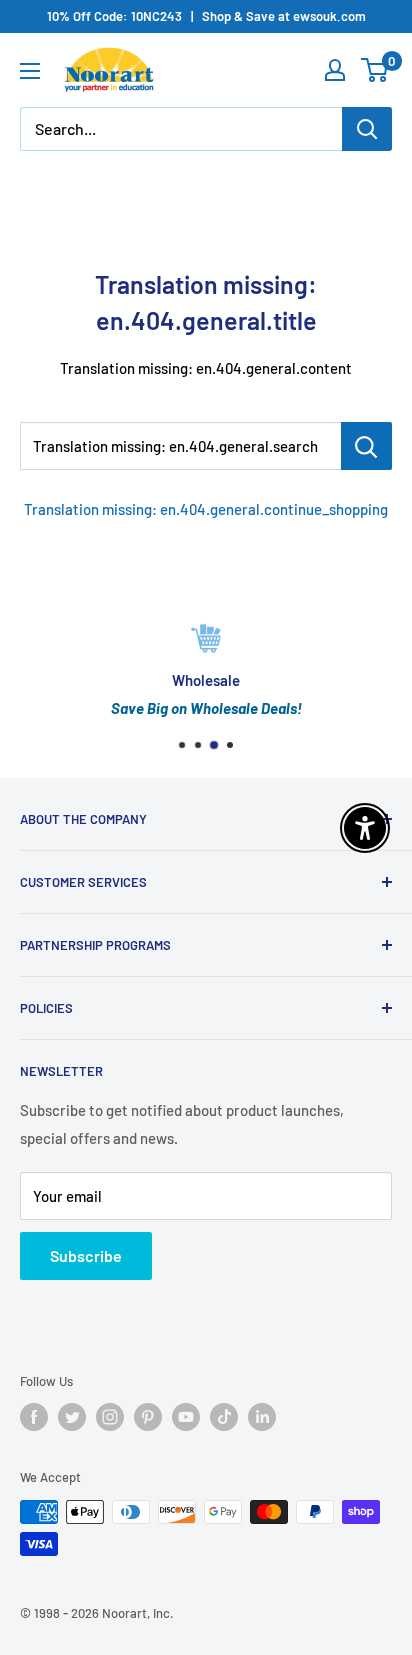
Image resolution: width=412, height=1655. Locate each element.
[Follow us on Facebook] (34, 1417)
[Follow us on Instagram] (110, 1417)
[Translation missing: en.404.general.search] (366, 446)
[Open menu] (30, 71)
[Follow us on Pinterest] (148, 1417)
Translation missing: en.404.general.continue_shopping (206, 509)
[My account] (335, 70)
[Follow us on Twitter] (72, 1417)
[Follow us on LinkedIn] (262, 1417)
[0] (375, 70)
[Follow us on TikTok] (224, 1417)
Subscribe (86, 1255)
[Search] (367, 129)
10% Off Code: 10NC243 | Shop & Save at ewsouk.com (206, 16)
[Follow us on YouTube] (186, 1417)
